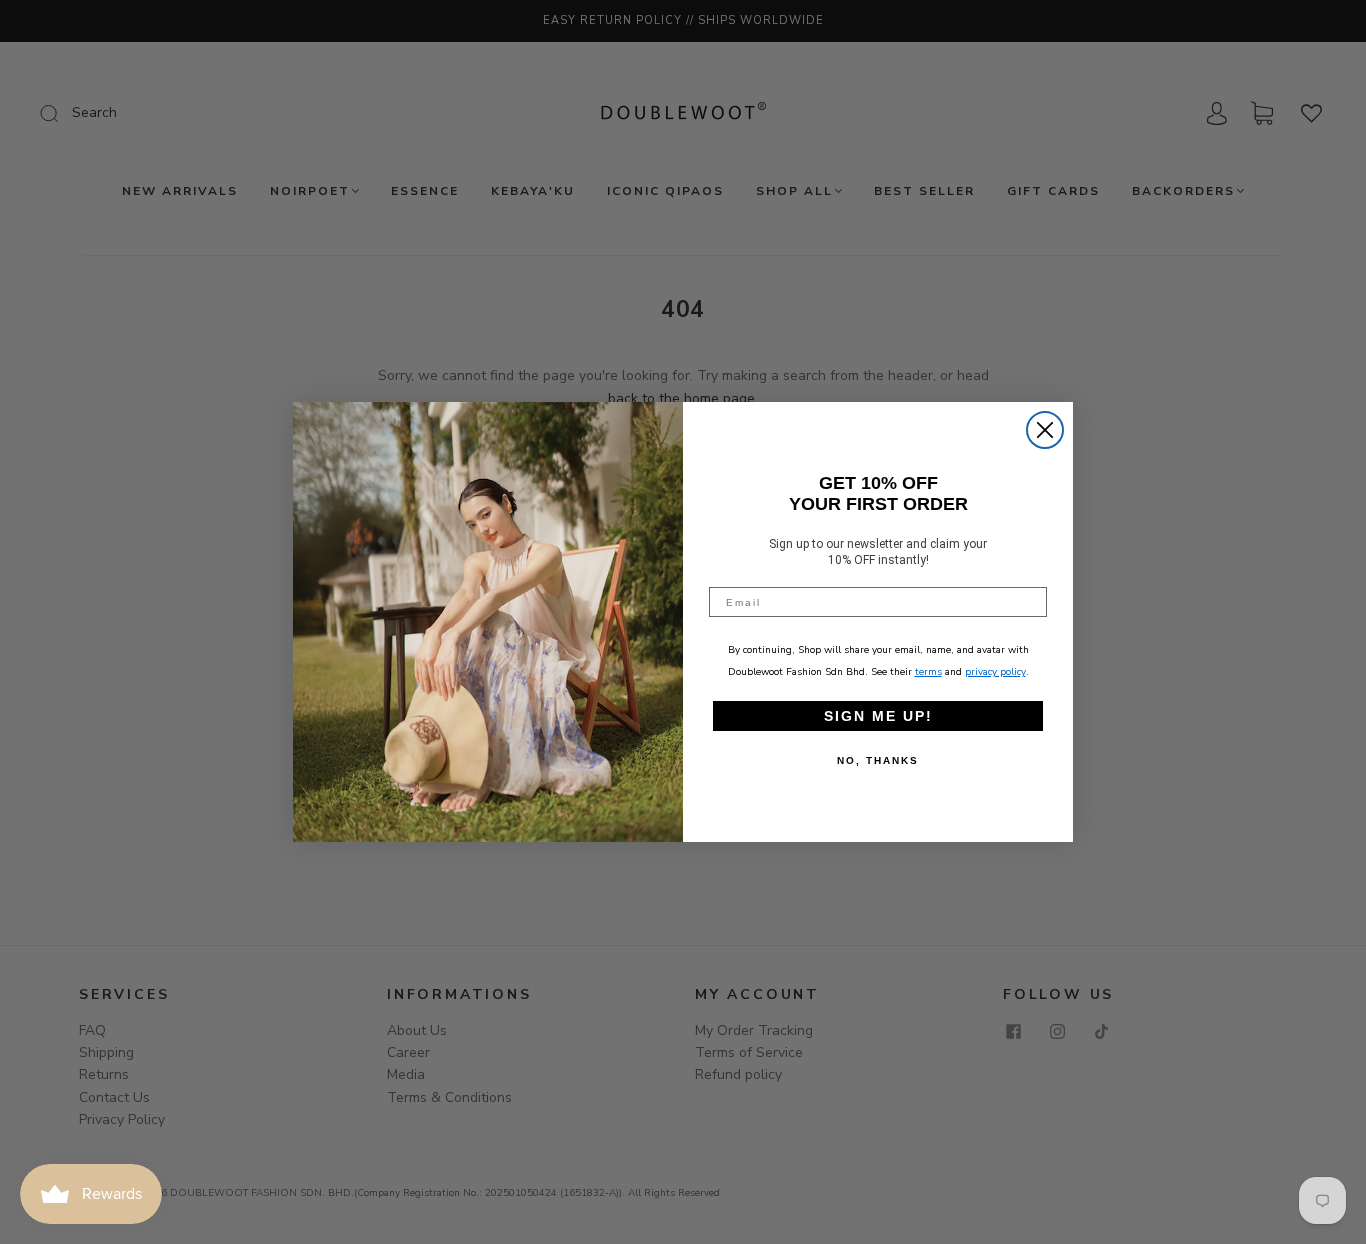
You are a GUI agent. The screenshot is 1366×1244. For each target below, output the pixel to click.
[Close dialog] (1045, 430)
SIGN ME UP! (878, 716)
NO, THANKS (878, 760)
